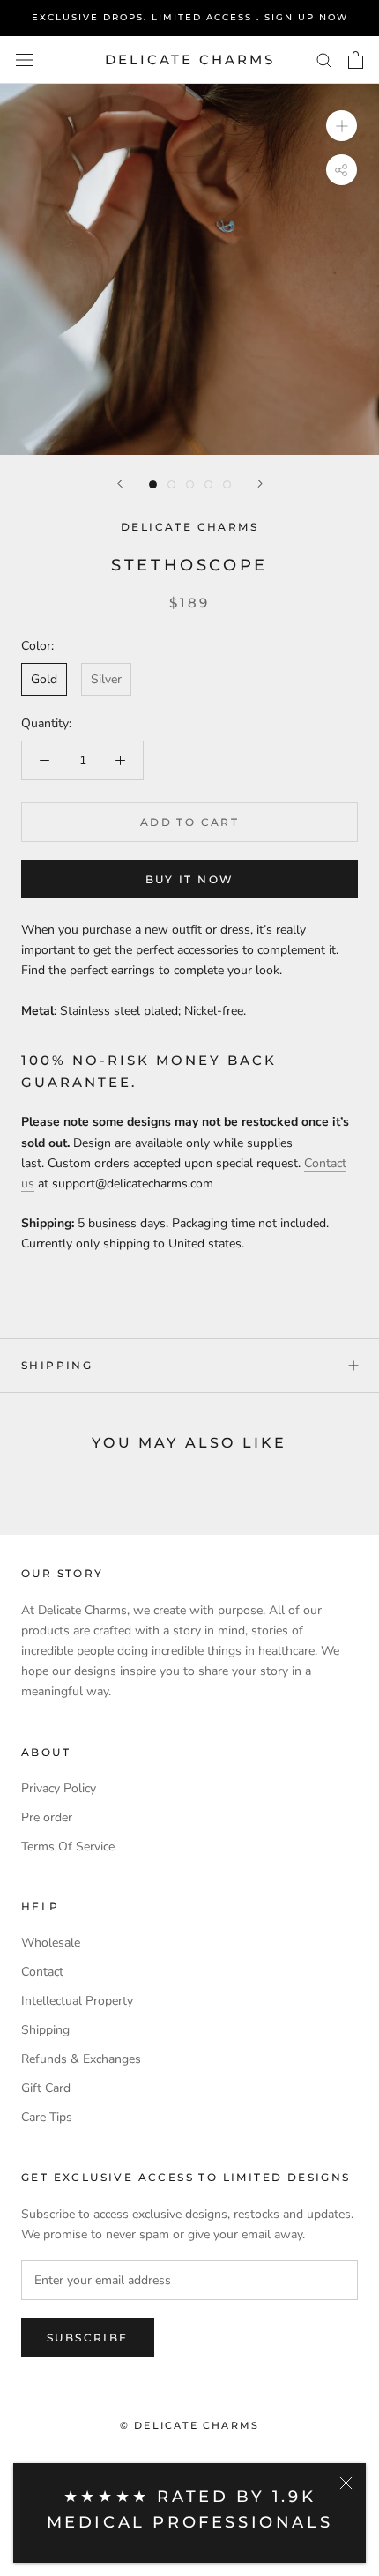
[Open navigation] (25, 60)
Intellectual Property (77, 2001)
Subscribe (88, 2338)
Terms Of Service (68, 1846)
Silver (106, 679)
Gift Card (46, 2088)
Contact (42, 1972)
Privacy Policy (59, 1788)
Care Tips (47, 2117)
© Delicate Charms (189, 2425)
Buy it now (190, 879)
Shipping (57, 1365)
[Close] (346, 2483)
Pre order (47, 1817)
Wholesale (51, 1943)
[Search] (324, 60)
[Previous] (120, 484)
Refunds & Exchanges (81, 2059)
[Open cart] (356, 60)
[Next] (260, 484)
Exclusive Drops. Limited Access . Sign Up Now (190, 17)
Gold (44, 679)
